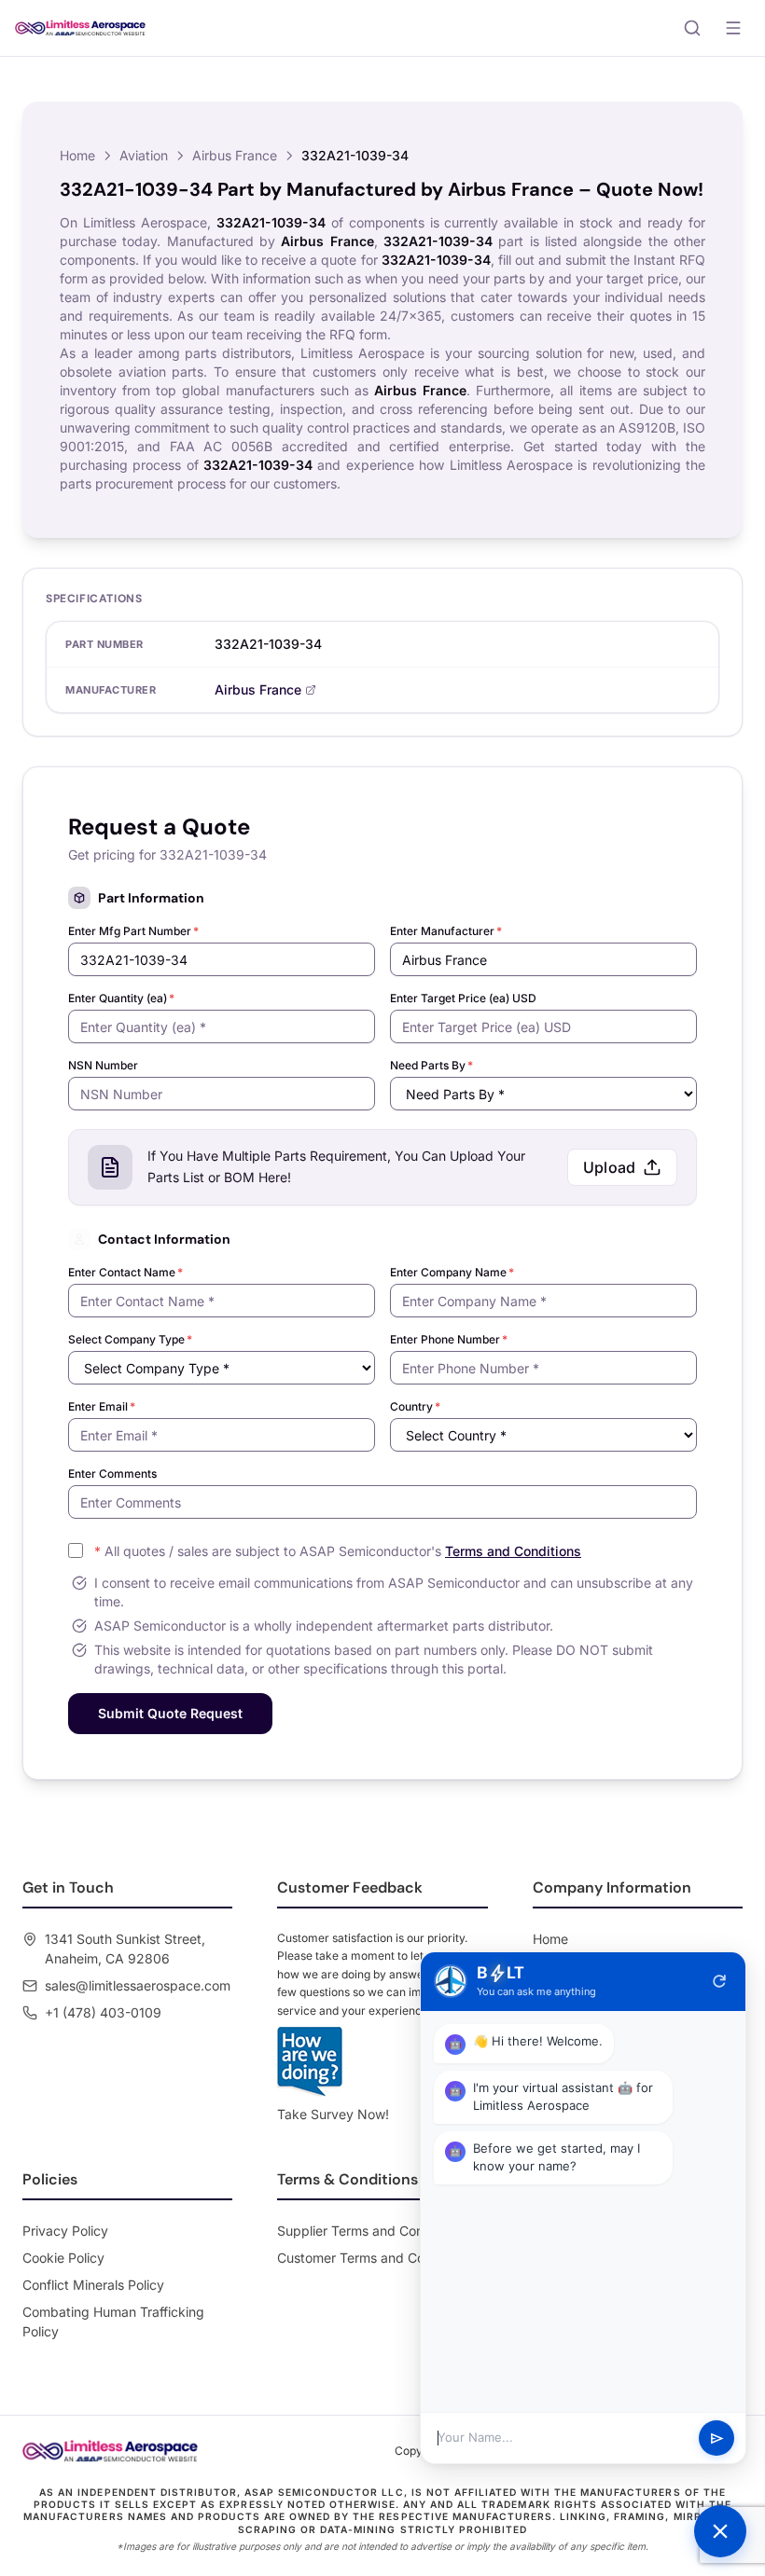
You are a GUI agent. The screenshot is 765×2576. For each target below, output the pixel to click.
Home (77, 155)
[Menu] (733, 28)
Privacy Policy (65, 2231)
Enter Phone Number (449, 1339)
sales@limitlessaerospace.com (138, 1985)
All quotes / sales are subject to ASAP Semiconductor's (338, 1551)
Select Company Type (130, 1339)
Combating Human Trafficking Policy (113, 2321)
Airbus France (235, 155)
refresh (719, 1981)
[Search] (692, 28)
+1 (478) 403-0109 (103, 2012)
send (717, 2438)
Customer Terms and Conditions (375, 2258)
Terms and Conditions (513, 1551)
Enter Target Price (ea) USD (463, 998)
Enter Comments (112, 1474)
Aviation (144, 155)
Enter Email (102, 1406)
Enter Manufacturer (446, 931)
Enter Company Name (452, 1272)
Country (415, 1406)
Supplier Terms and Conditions (370, 2231)
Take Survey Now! (333, 2114)
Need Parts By (431, 1065)
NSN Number (103, 1065)
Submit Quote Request (170, 1713)
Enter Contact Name (125, 1272)
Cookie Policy (63, 2258)
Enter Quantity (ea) (121, 998)
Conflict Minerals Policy (93, 2285)
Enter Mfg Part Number (133, 931)
